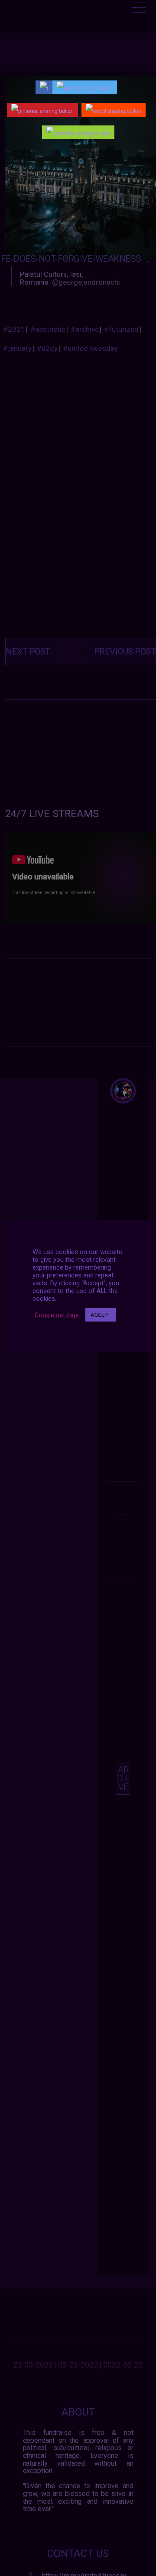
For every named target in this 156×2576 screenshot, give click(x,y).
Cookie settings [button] (57, 1315)
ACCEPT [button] (101, 1315)
